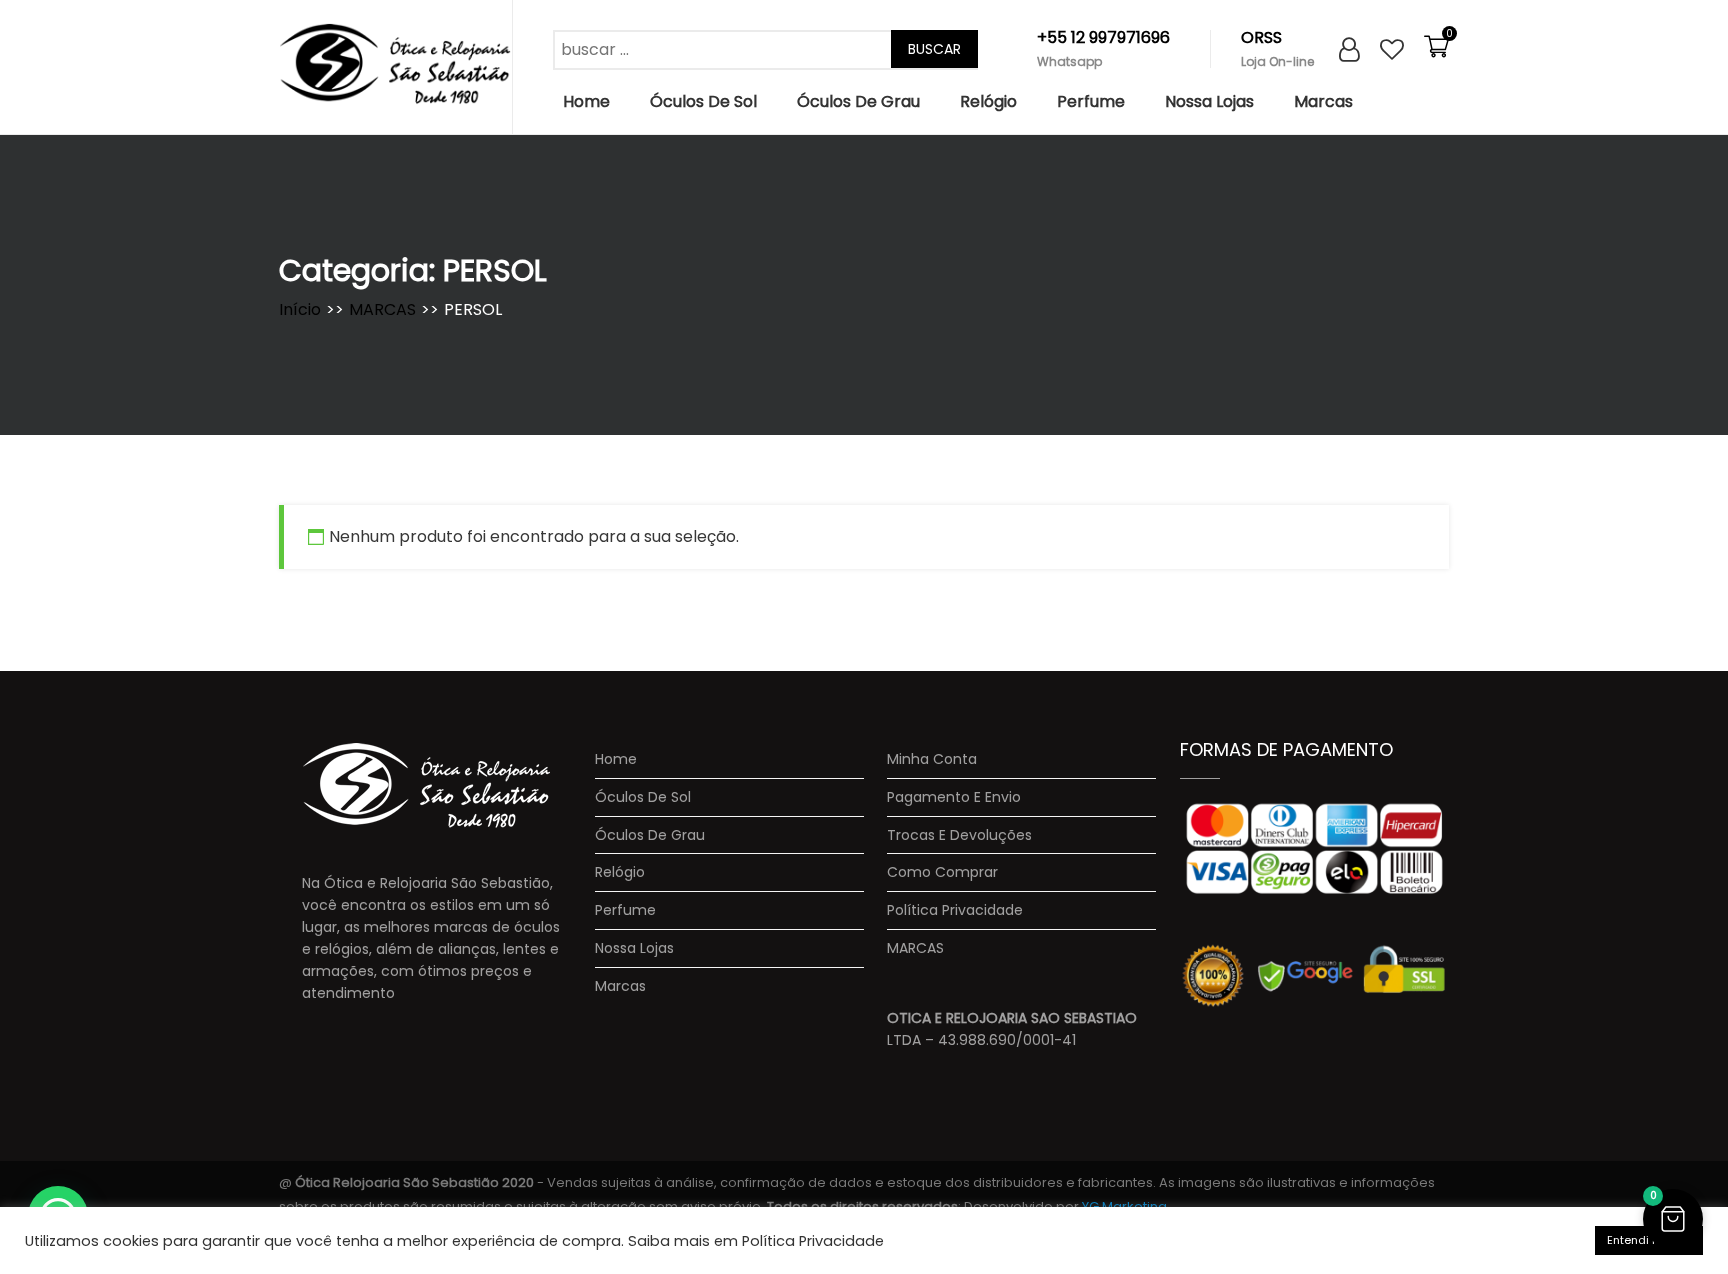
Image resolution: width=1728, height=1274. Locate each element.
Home (586, 101)
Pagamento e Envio (954, 797)
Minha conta (932, 759)
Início (300, 309)
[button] (1673, 1219)
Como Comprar (942, 872)
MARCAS (382, 309)
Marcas (1323, 101)
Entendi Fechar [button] (1649, 1240)
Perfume (1091, 101)
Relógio (988, 101)
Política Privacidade (955, 910)
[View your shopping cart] (1436, 53)
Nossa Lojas (1209, 101)
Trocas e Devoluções (959, 835)
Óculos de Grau (858, 101)
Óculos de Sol (703, 101)
